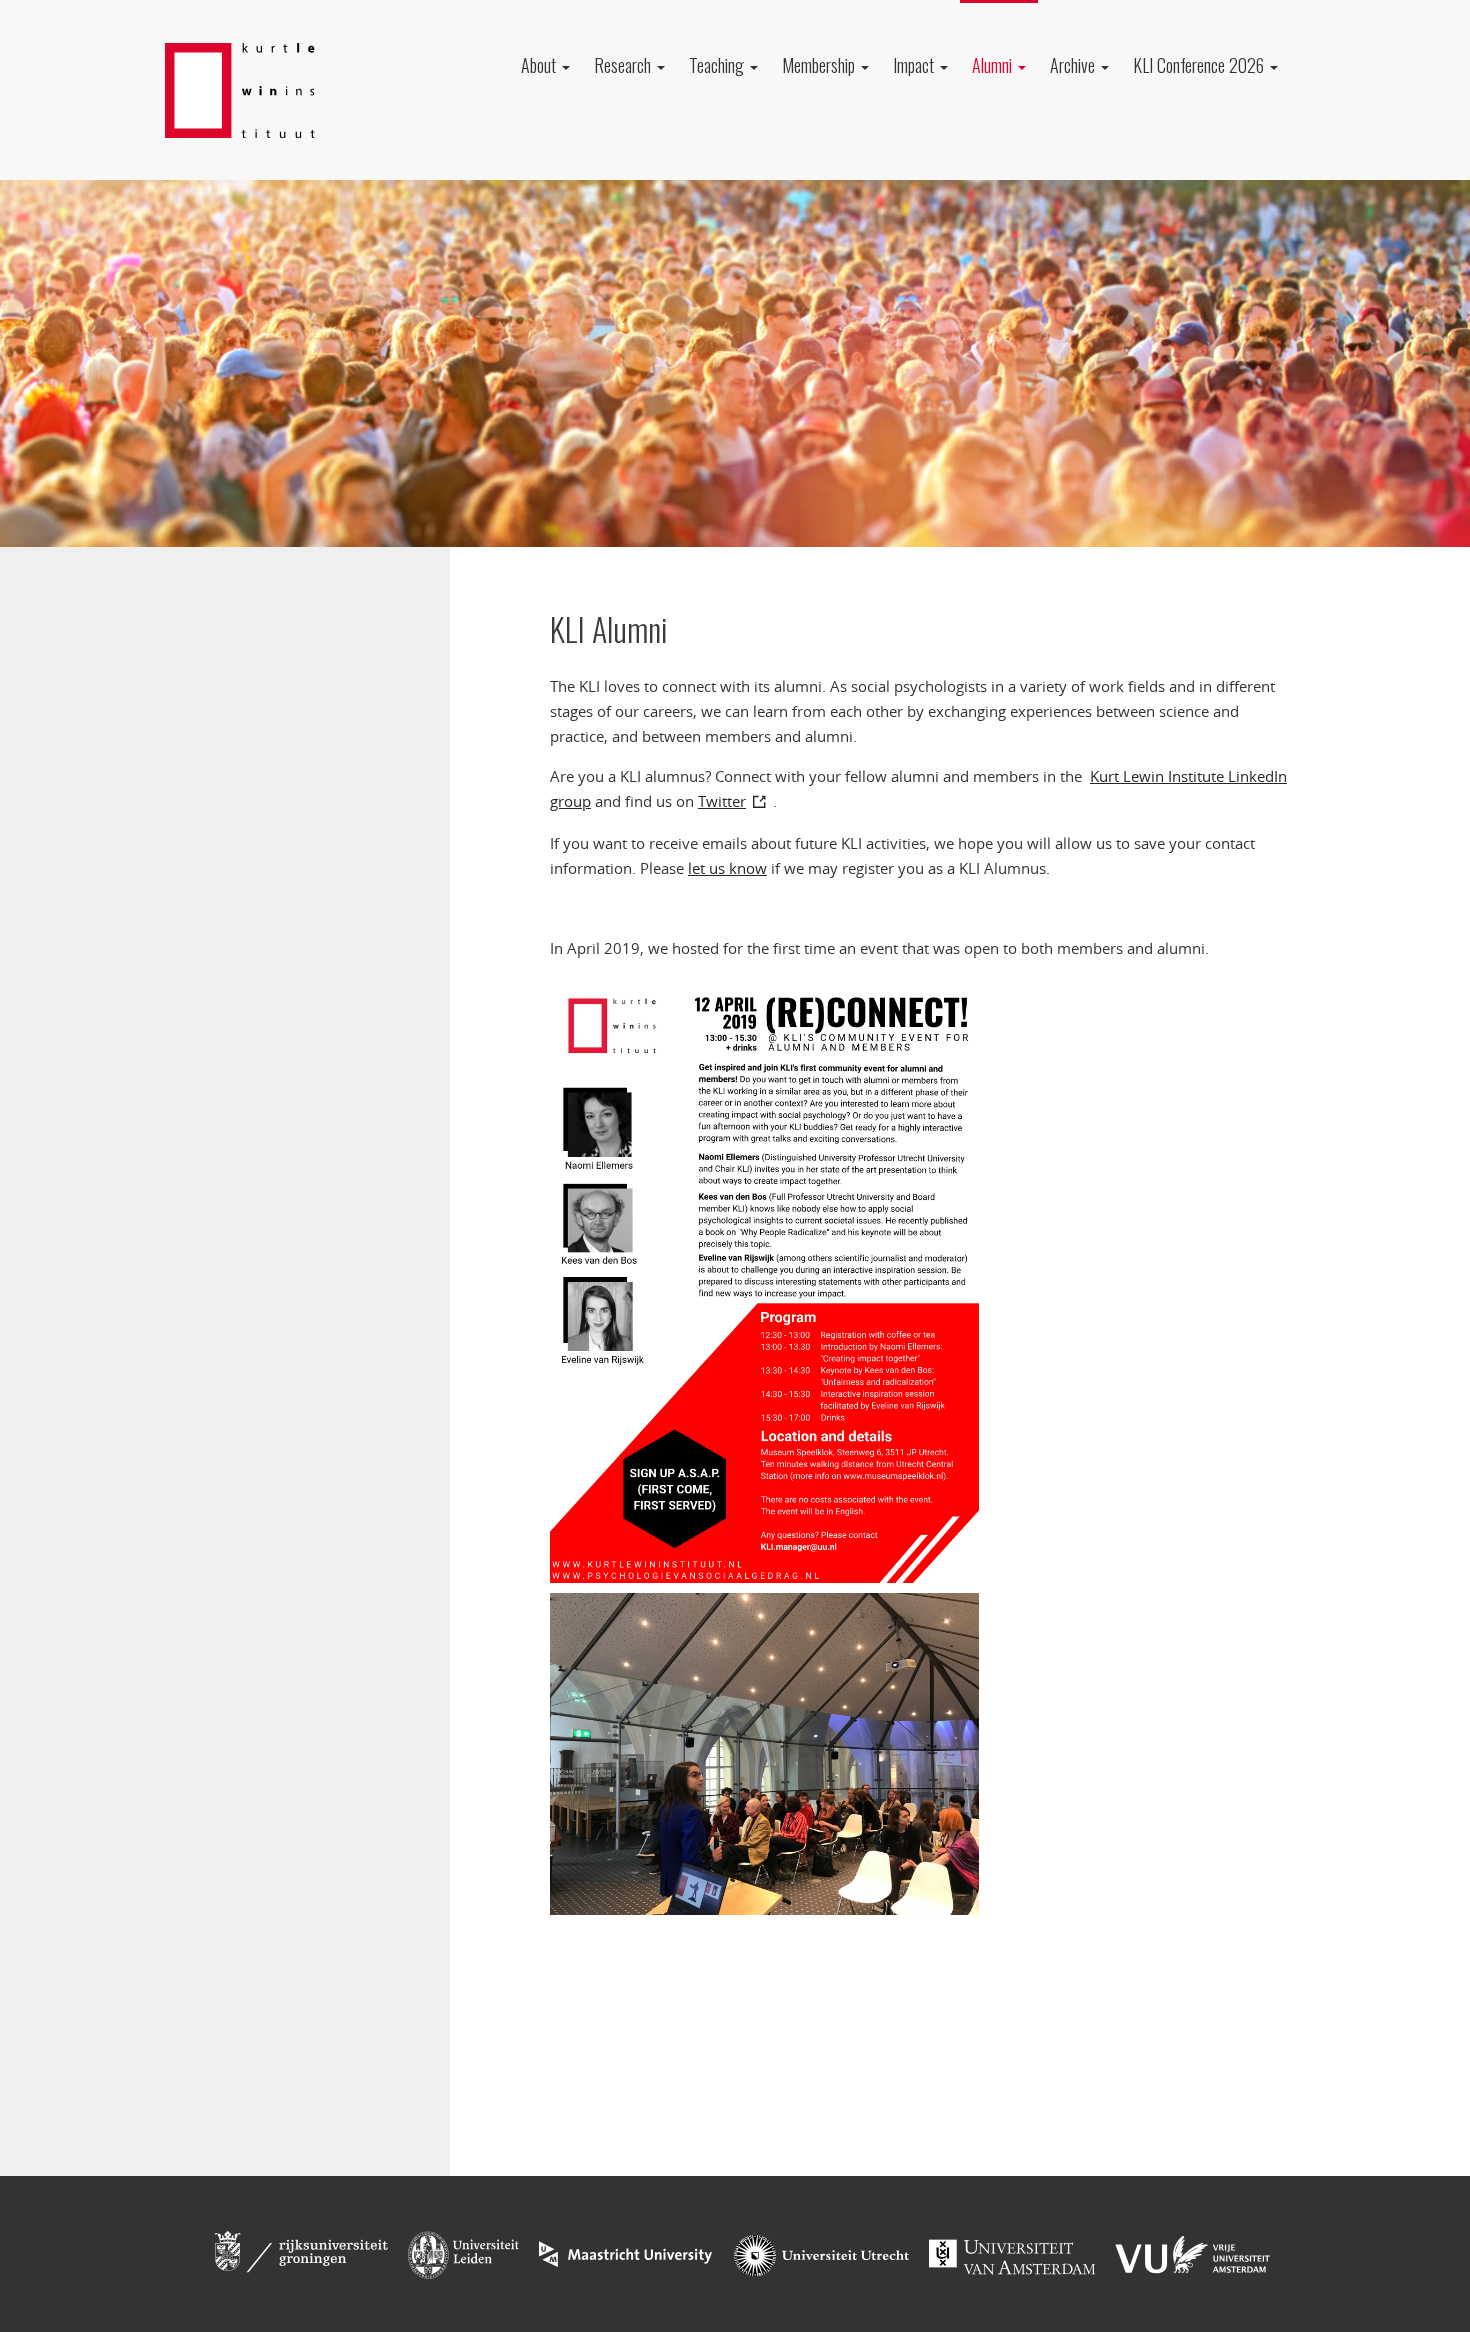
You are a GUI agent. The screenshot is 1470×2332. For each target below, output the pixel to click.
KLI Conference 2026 (1200, 65)
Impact (915, 65)
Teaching (718, 65)
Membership (820, 65)
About (540, 65)
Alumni (994, 65)
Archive (1074, 65)
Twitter (722, 801)
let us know (727, 868)
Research (624, 65)
